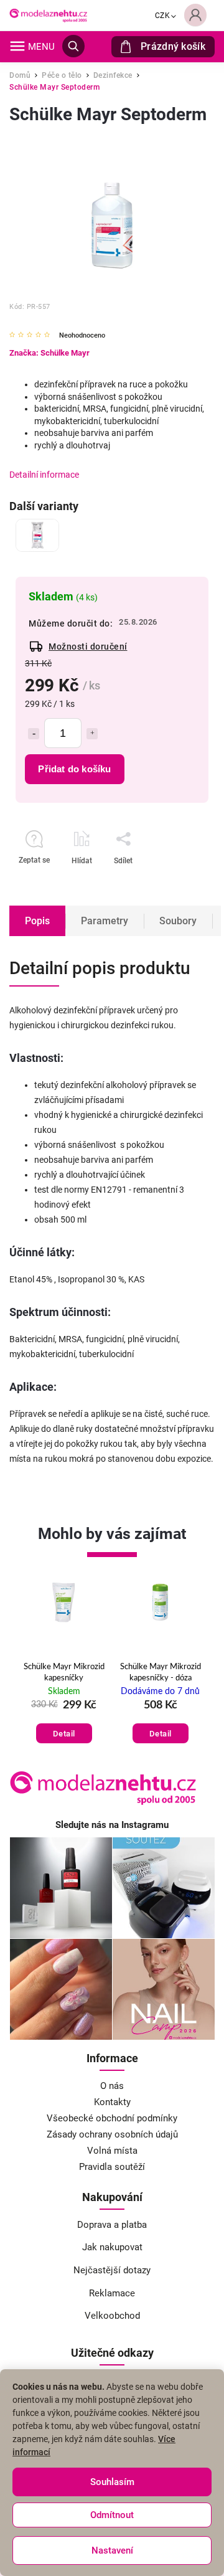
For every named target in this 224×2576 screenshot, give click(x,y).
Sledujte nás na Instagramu (112, 1825)
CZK (163, 16)
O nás (112, 2086)
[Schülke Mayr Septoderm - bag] (37, 535)
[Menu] (17, 46)
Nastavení (112, 2550)
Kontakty (112, 2102)
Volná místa (112, 2151)
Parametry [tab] (105, 921)
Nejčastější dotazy (112, 2270)
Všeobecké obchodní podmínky (112, 2118)
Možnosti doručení (88, 646)
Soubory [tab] (178, 921)
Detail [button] (49, 1734)
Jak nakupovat (112, 2247)
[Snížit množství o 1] (34, 734)
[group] (49, 1665)
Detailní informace (44, 475)
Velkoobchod (112, 2316)
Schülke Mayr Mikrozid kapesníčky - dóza (145, 1673)
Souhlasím (112, 2482)
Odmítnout (112, 2515)
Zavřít (167, 883)
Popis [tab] (37, 921)
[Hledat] (73, 46)
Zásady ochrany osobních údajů (112, 2134)
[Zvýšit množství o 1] (92, 734)
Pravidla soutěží (112, 2167)
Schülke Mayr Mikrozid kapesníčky (49, 1673)
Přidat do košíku (74, 769)
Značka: (49, 353)
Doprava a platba (112, 2225)
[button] (49, 1721)
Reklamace (112, 2293)
